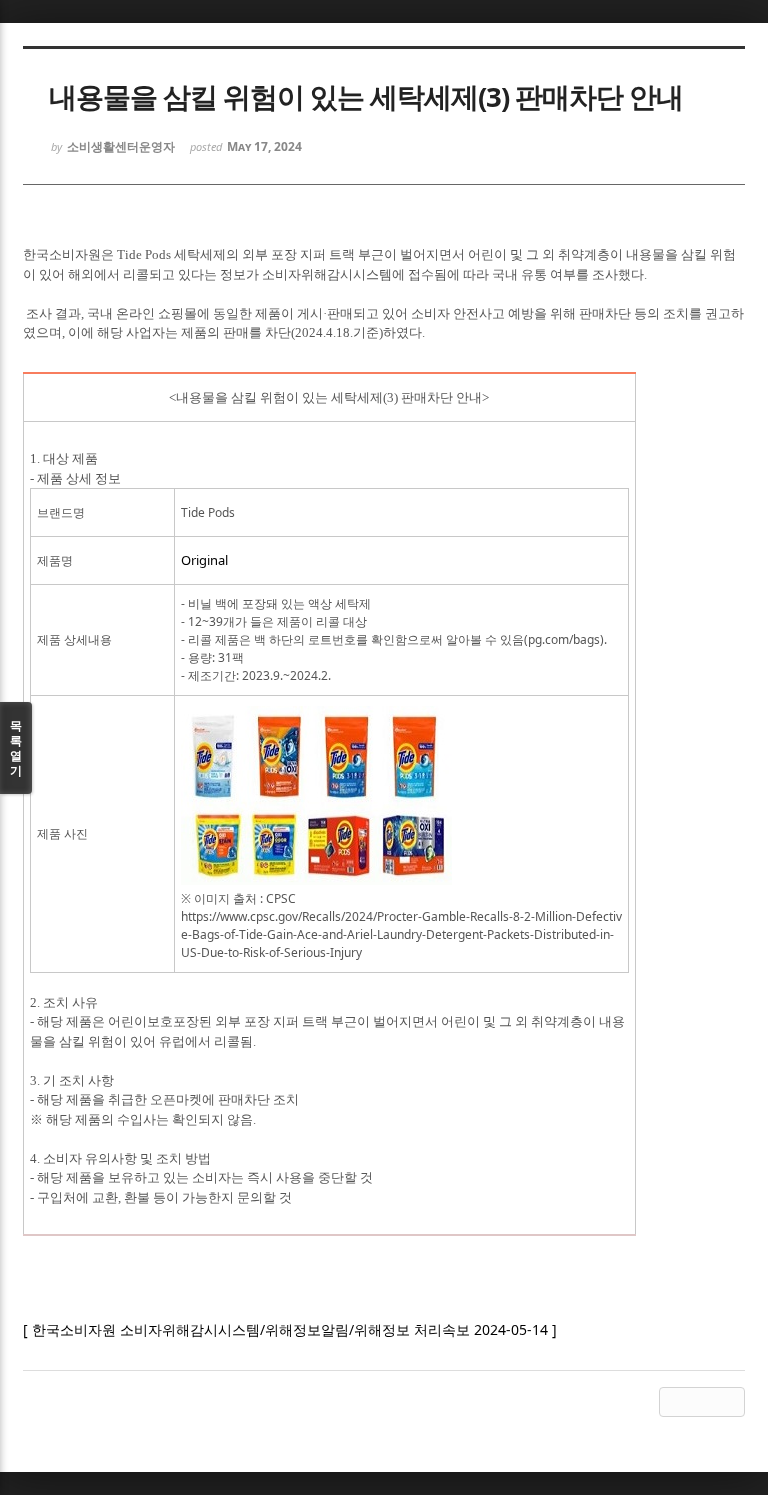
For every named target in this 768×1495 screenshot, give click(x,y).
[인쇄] (730, 1402)
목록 (16, 748)
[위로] (674, 1402)
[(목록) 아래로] (702, 1402)
